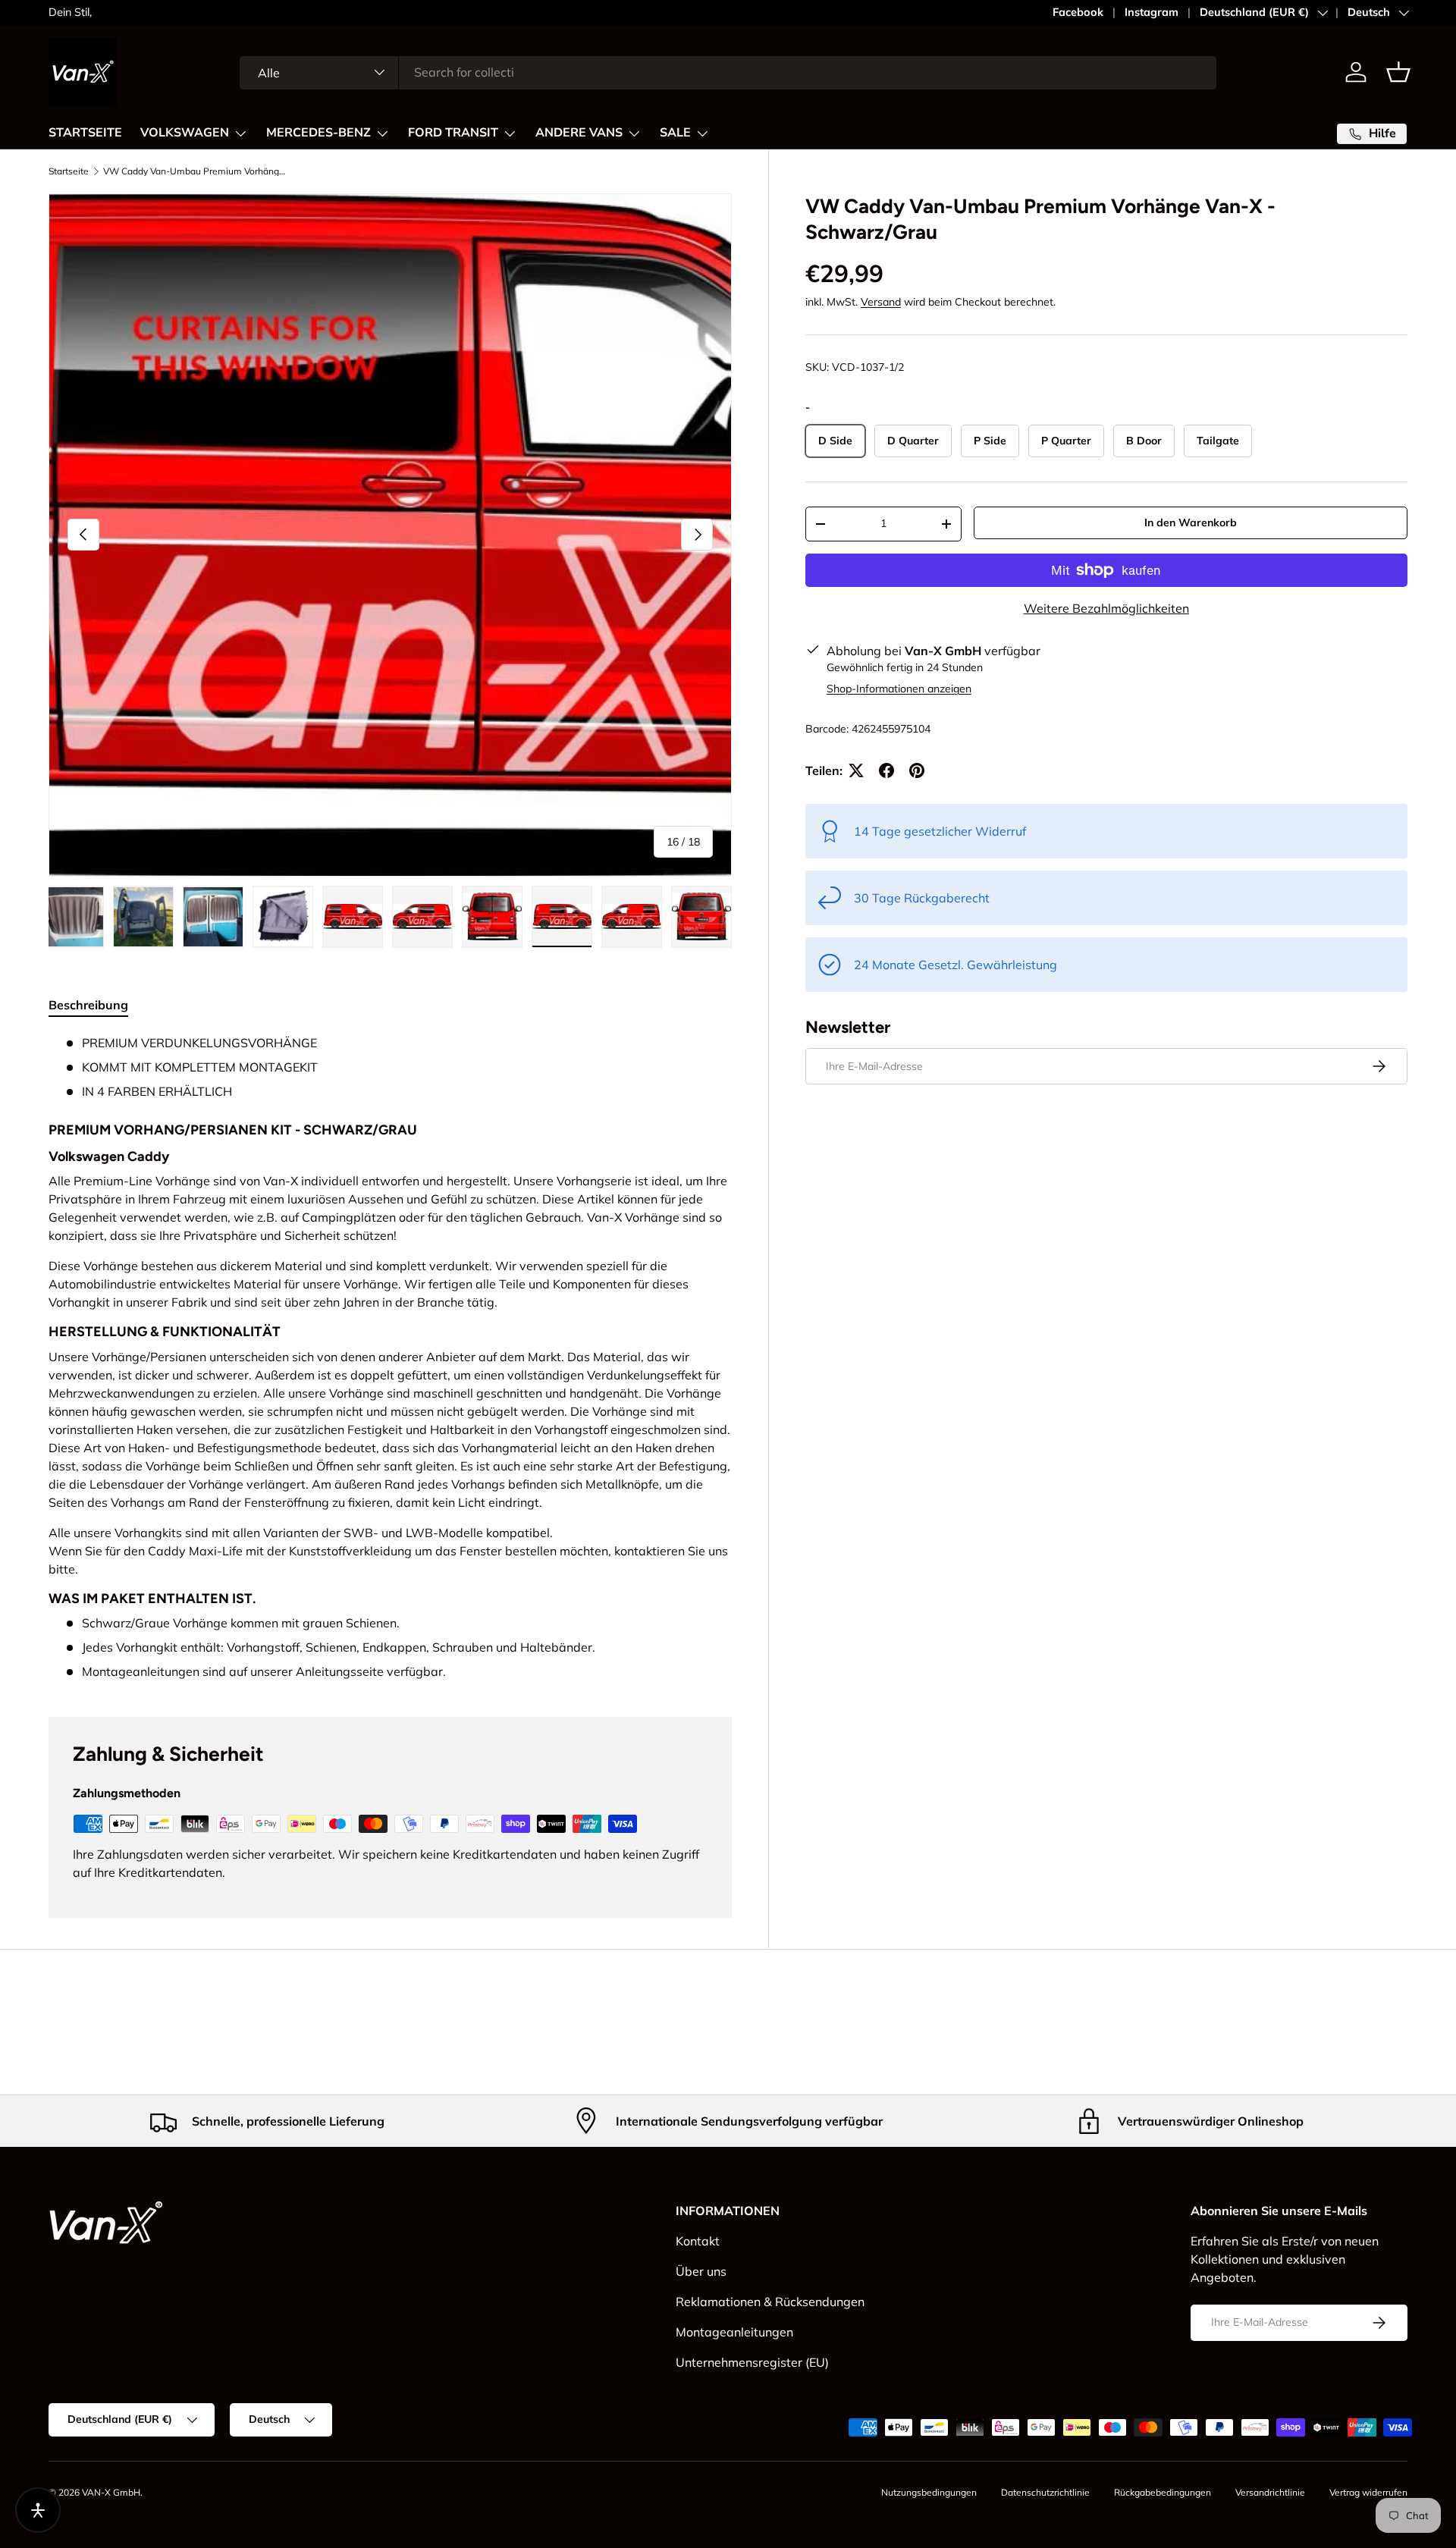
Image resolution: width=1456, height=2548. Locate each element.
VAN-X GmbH (111, 2492)
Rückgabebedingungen (1163, 2492)
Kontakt (698, 2241)
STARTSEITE (85, 133)
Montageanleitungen (734, 2332)
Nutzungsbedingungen (929, 2492)
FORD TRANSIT (453, 133)
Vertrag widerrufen (1368, 2492)
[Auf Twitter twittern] (856, 770)
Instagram (1152, 12)
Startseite (69, 171)
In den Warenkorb (1191, 522)
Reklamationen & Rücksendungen (770, 2302)
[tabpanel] (390, 1357)
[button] (1398, 72)
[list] (390, 535)
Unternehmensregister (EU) (752, 2362)
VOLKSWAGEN (185, 133)
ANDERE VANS (579, 133)
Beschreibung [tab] (88, 1005)
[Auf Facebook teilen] (886, 770)
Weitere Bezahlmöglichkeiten (1106, 608)
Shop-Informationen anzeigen (899, 689)
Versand (881, 302)
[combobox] (728, 72)
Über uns (701, 2271)
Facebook (1078, 12)
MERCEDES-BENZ (318, 133)
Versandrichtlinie (1270, 2492)
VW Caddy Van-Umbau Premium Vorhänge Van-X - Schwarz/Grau (194, 171)
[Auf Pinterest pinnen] (917, 770)
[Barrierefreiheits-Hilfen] (38, 2510)
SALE (675, 133)
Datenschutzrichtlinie (1045, 2492)
